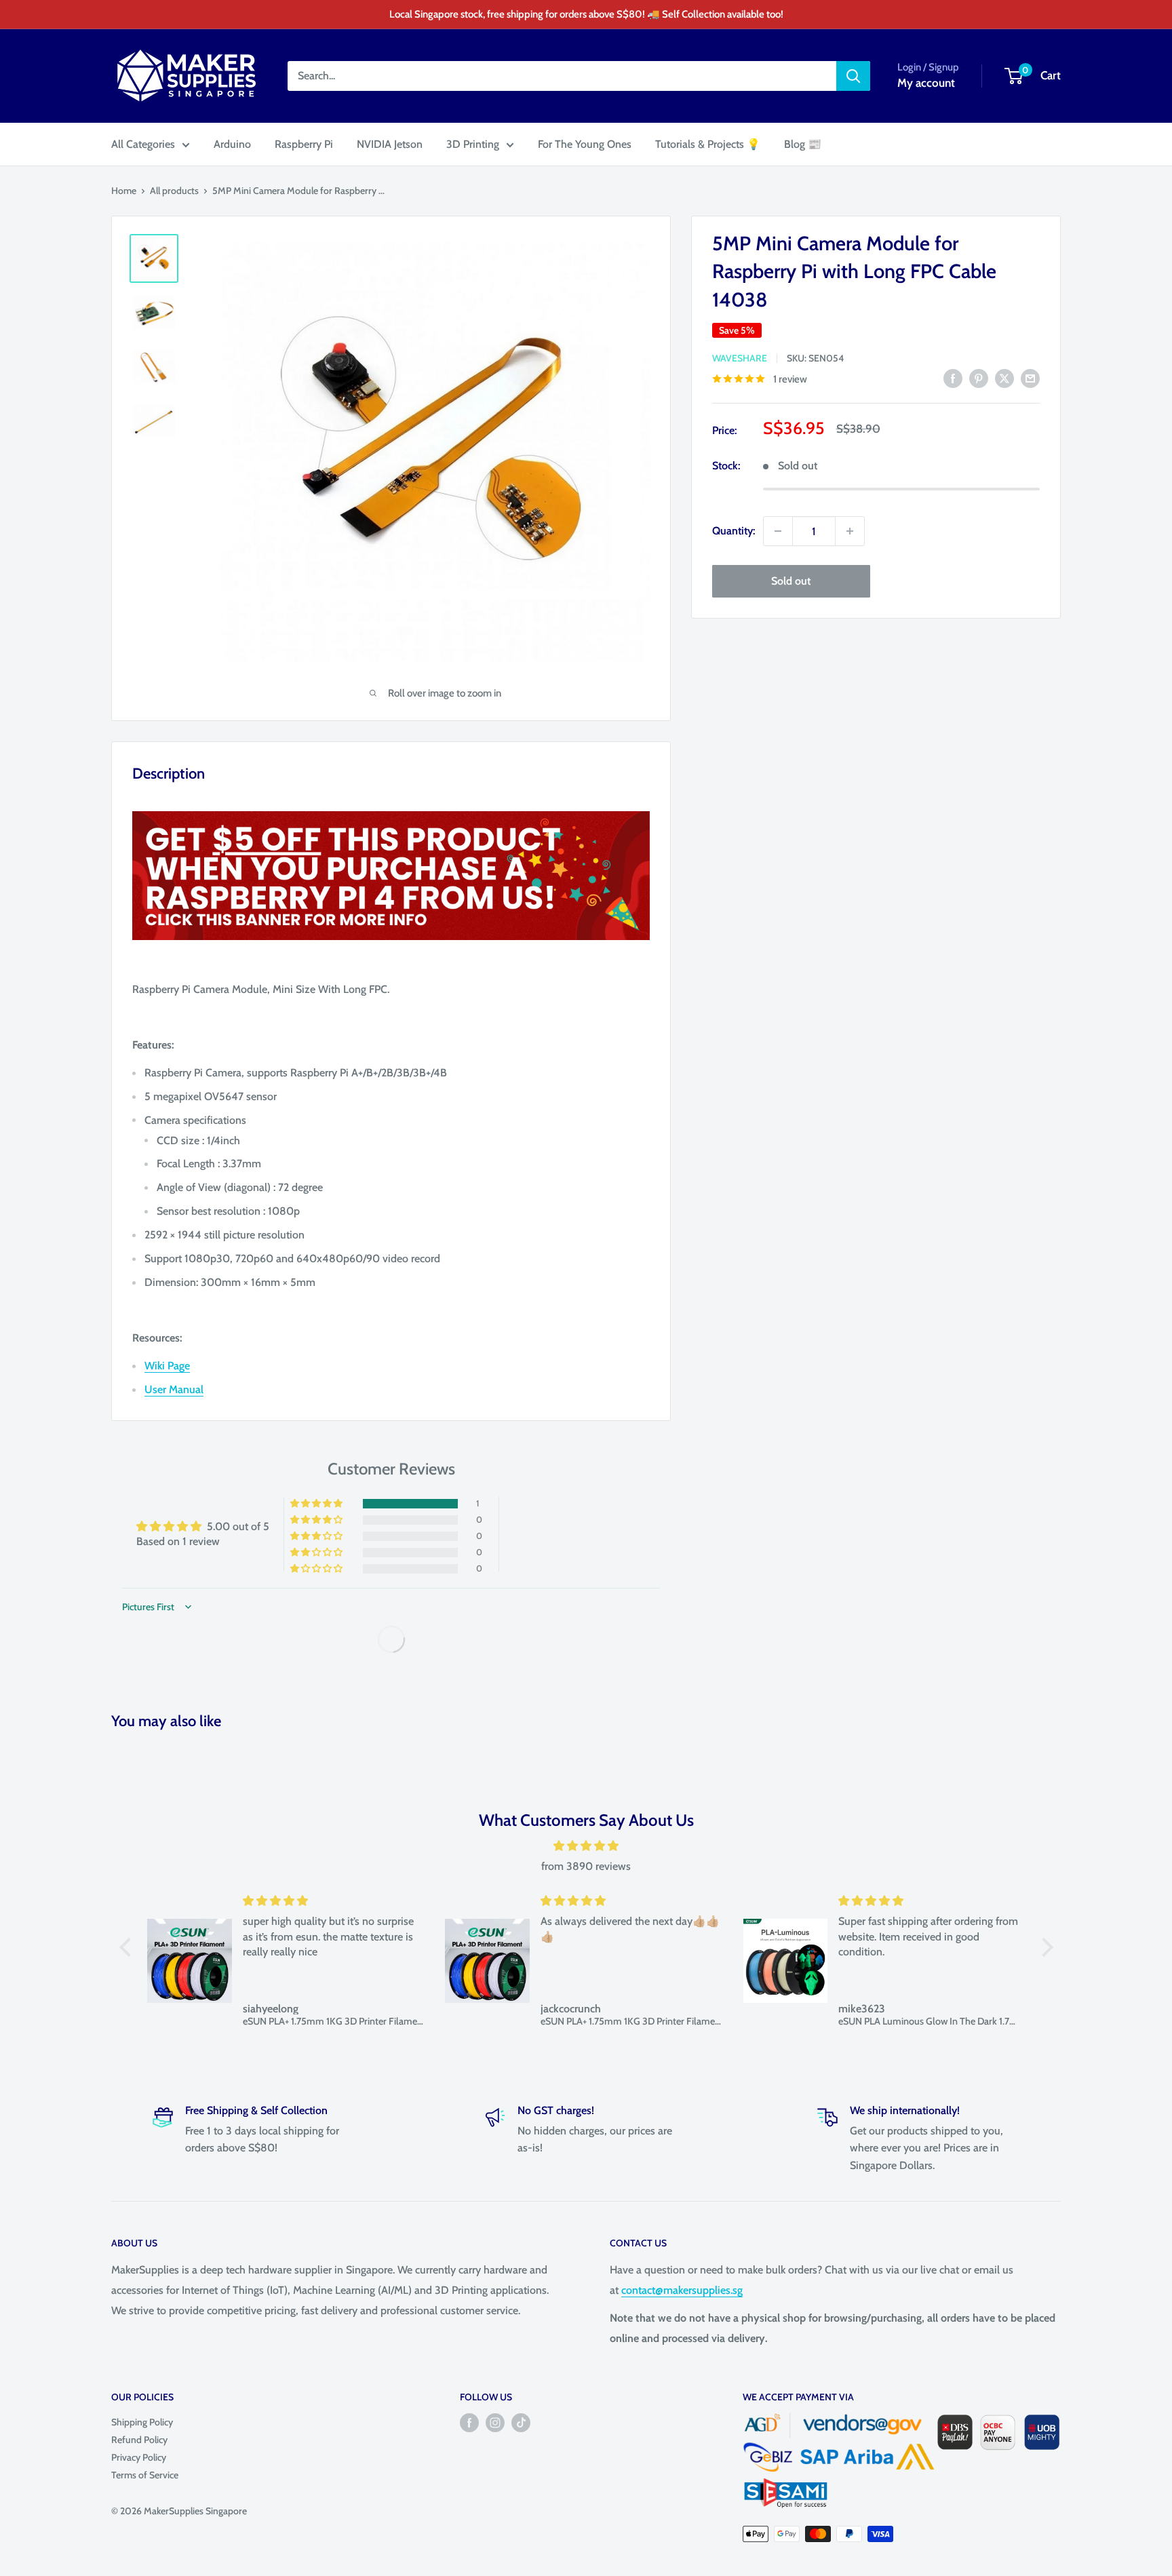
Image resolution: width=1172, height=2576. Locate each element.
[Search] (853, 76)
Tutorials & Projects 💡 (708, 144)
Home (124, 191)
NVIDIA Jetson (390, 144)
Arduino (232, 144)
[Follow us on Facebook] (469, 2423)
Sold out (791, 581)
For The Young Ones (585, 144)
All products (174, 191)
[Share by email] (1030, 378)
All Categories (143, 144)
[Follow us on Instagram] (495, 2423)
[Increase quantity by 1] (850, 531)
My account (926, 83)
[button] (317, 1504)
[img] (586, 1846)
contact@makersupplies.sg (682, 2290)
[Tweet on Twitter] (1004, 378)
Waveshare (740, 358)
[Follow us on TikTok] (521, 2423)
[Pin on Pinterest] (979, 378)
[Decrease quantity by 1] (778, 531)
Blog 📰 (803, 144)
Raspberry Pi (304, 144)
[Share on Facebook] (953, 378)
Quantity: (734, 531)
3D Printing (473, 144)
